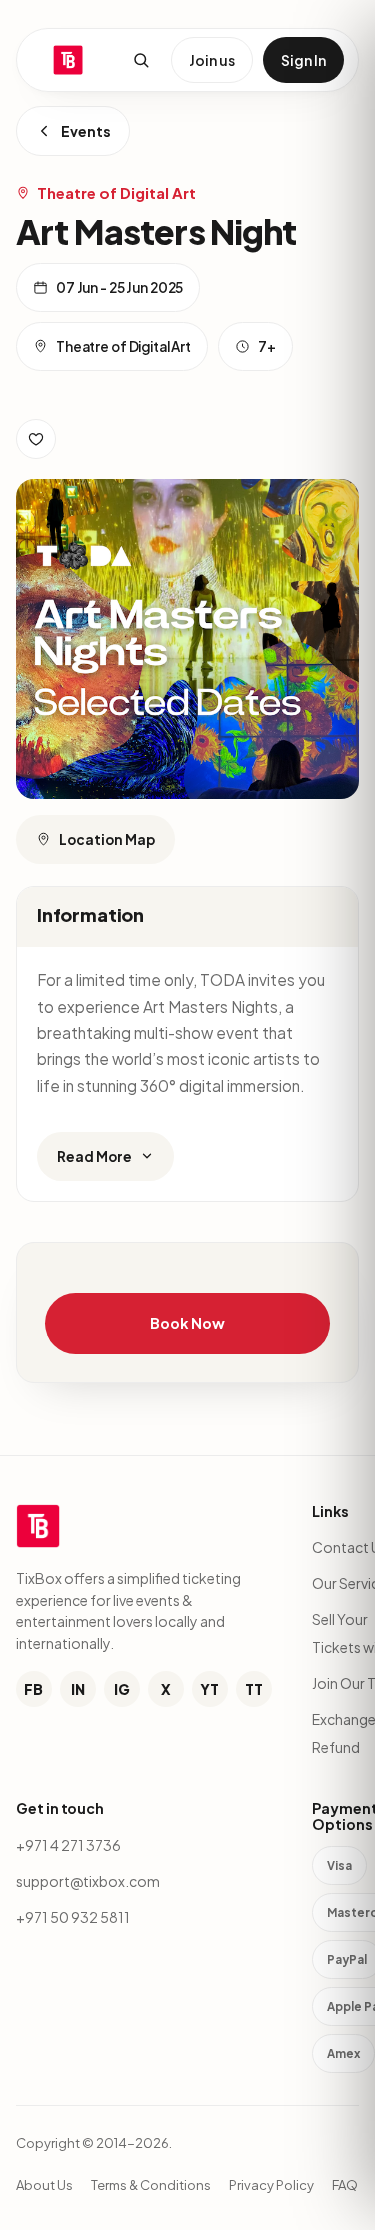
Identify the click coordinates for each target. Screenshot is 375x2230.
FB (33, 1689)
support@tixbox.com (88, 1881)
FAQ (345, 2185)
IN (78, 1689)
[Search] (141, 60)
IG (122, 1689)
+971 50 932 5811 (73, 1917)
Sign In (303, 60)
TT (254, 1689)
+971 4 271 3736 (68, 1845)
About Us (44, 2185)
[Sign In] (36, 439)
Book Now (187, 1323)
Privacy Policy (271, 2185)
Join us (212, 60)
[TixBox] (68, 60)
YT (209, 1689)
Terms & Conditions (151, 2185)
